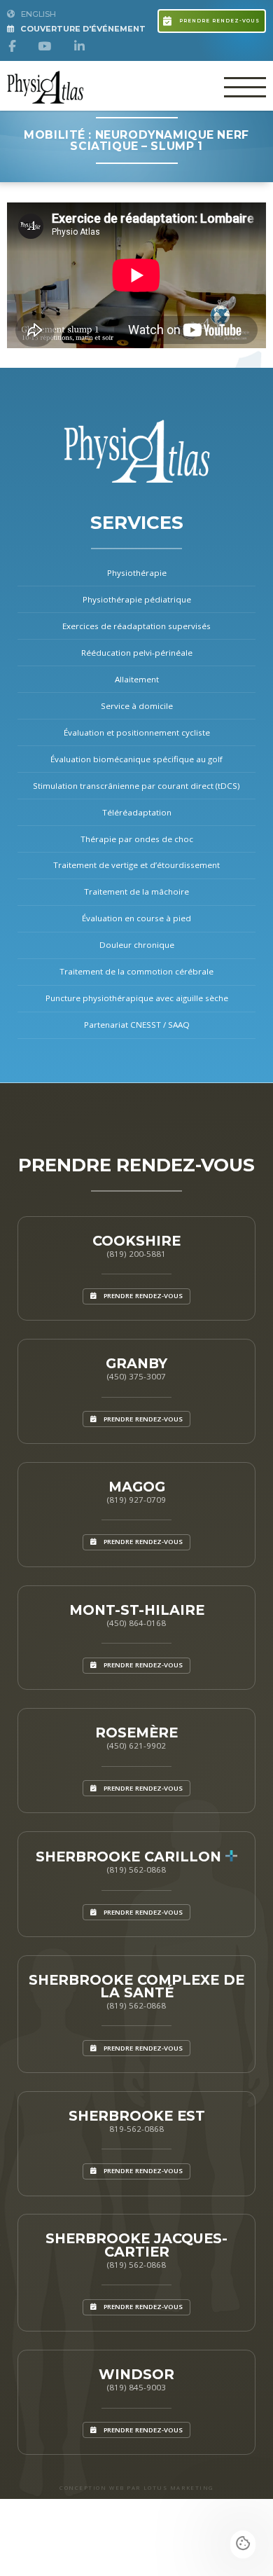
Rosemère (136, 1733)
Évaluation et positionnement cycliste (137, 732)
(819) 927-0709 (136, 1500)
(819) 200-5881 (136, 1254)
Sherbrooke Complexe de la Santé (136, 1986)
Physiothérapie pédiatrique (137, 599)
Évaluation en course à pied (136, 918)
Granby (136, 1363)
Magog (137, 1487)
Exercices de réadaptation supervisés (136, 626)
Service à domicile (137, 706)
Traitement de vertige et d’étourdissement (136, 865)
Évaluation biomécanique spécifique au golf (136, 759)
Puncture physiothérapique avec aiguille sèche (137, 998)
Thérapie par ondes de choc (137, 839)
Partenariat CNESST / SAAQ (137, 1025)
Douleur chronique (137, 945)
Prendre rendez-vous (218, 21)
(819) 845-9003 (136, 2387)
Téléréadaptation (137, 812)
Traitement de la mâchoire (136, 891)
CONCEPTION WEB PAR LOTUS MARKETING (136, 2488)
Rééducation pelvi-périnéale (137, 653)
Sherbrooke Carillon (131, 1857)
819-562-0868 (136, 2129)
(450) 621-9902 (136, 1745)
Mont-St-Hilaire (137, 1610)
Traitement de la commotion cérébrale (136, 971)
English (37, 14)
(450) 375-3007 (136, 1376)
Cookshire (136, 1241)
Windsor (136, 2374)
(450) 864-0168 (136, 1623)
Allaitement (137, 679)
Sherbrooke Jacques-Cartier (136, 2245)
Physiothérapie (137, 573)
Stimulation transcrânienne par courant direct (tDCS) (136, 786)
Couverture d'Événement (82, 29)
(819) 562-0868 (136, 1869)
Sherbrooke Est (137, 2116)
